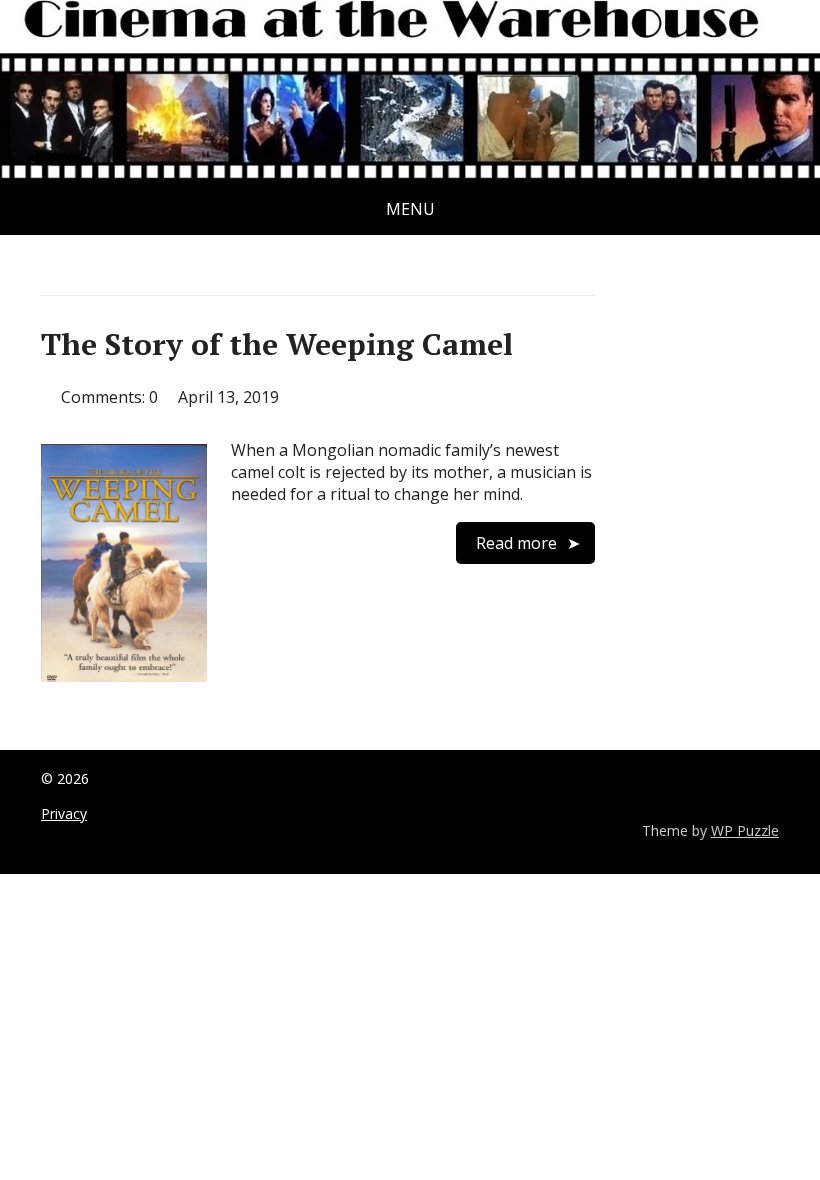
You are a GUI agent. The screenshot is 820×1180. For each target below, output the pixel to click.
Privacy (64, 813)
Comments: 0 (109, 397)
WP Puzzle (745, 830)
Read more (516, 543)
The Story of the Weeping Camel (277, 344)
